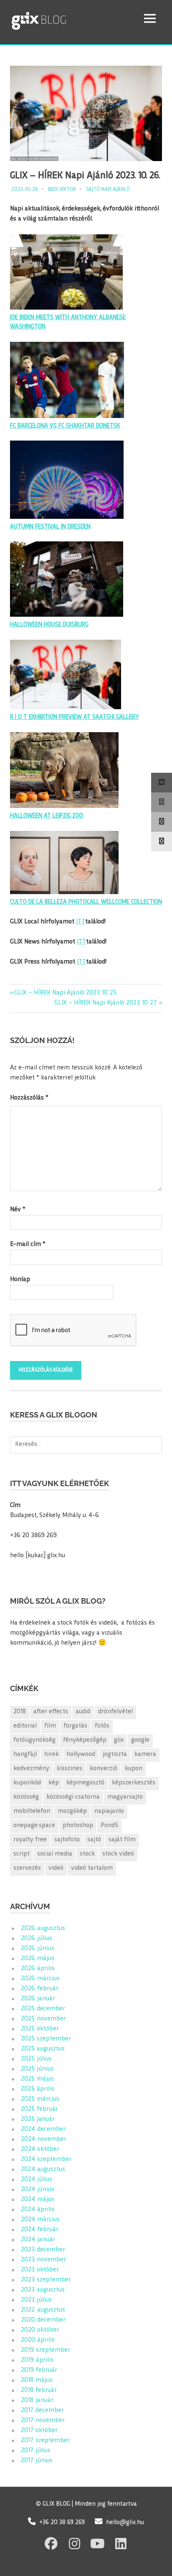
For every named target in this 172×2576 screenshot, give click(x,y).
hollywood (81, 1754)
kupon (134, 1769)
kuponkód (27, 1783)
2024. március (40, 2220)
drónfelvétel (115, 1712)
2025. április (38, 2089)
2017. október (39, 2431)
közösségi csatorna (73, 1797)
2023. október (40, 2270)
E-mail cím (28, 1244)
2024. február (40, 2230)
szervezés (27, 1868)
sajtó (94, 1840)
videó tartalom (92, 1868)
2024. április (38, 2210)
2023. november (43, 2260)
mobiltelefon (32, 1811)
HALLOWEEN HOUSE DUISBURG (49, 625)
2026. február (40, 1989)
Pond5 (109, 1826)
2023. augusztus (43, 2290)
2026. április (38, 1969)
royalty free (30, 1840)
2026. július (37, 1939)
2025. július (36, 2059)
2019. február (39, 2370)
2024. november (44, 2139)
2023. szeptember (46, 2280)
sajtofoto (67, 1840)
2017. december (42, 2411)
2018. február (39, 2390)
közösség (26, 1797)
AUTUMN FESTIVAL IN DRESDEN (50, 527)
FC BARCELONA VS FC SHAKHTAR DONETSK (65, 426)
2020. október (40, 2330)
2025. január (38, 2119)
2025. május (37, 2079)
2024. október (40, 2149)
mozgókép (72, 1811)
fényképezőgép (85, 1740)
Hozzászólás (29, 1098)
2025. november (43, 2019)
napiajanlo (109, 1811)
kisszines (70, 1769)
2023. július (36, 2300)
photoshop (78, 1826)
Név (18, 1210)
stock (87, 1854)
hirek (52, 1754)
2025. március (40, 2099)
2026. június (38, 1949)
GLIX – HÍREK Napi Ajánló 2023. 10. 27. (106, 1003)
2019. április (37, 2360)
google (140, 1740)
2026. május (38, 1959)
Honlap (20, 1280)
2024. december (43, 2129)
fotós (102, 1726)
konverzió (104, 1769)
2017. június (37, 2461)
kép (54, 1783)
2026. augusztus (43, 1929)
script (21, 1854)
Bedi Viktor (62, 190)
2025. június (37, 2069)
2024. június (38, 2190)
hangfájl (25, 1754)
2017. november (43, 2421)
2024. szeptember (46, 2159)
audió (83, 1712)
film (50, 1726)
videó (56, 1868)
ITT (81, 922)
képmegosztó (85, 1783)
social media (55, 1854)
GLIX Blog (60, 18)
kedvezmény (31, 1769)
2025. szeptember (46, 2039)
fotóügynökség (34, 1740)
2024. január (38, 2240)
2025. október (40, 2029)
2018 (20, 1712)
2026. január (38, 1999)
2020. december (43, 2320)
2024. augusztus (43, 2170)
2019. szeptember (46, 2350)
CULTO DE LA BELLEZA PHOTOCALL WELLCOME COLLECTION (86, 902)
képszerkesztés (134, 1783)
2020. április (38, 2340)
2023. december (43, 2250)
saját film (122, 1840)
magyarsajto (125, 1797)
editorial (25, 1726)
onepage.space (34, 1826)
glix (119, 1740)
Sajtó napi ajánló (108, 190)
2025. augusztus (43, 2049)
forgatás (75, 1726)
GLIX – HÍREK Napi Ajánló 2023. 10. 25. (66, 993)
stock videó (118, 1854)
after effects (51, 1712)
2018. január (37, 2400)
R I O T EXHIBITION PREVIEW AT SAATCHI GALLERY (75, 717)
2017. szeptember (45, 2441)
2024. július (37, 2180)
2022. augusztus (43, 2310)
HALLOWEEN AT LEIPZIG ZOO (47, 816)
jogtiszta (115, 1754)
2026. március (40, 1979)
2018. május (37, 2380)
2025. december (43, 2009)
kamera (145, 1754)
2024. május (38, 2200)
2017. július (36, 2451)
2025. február (39, 2109)
